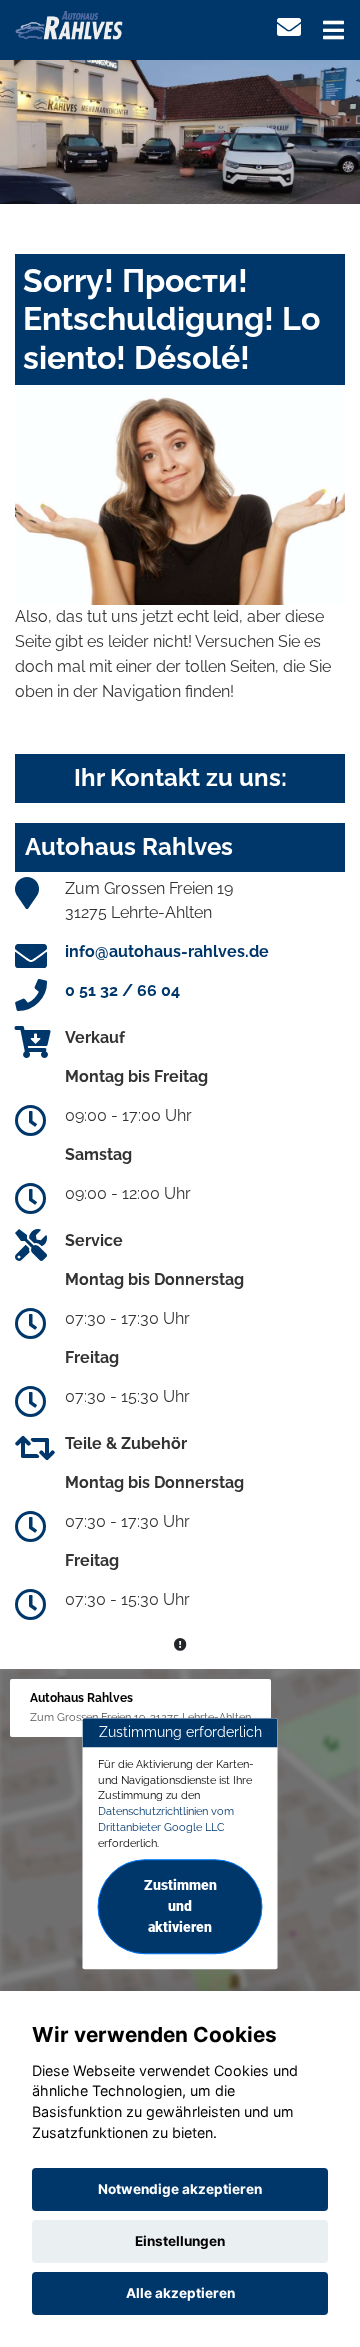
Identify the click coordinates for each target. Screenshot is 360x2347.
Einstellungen (180, 2241)
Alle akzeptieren (180, 2293)
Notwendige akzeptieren (180, 2189)
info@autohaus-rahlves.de (167, 951)
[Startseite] (69, 23)
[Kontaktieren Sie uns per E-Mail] (289, 27)
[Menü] (333, 30)
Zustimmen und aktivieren (180, 1907)
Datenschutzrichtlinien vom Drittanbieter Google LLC (166, 1819)
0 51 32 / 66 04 (122, 990)
